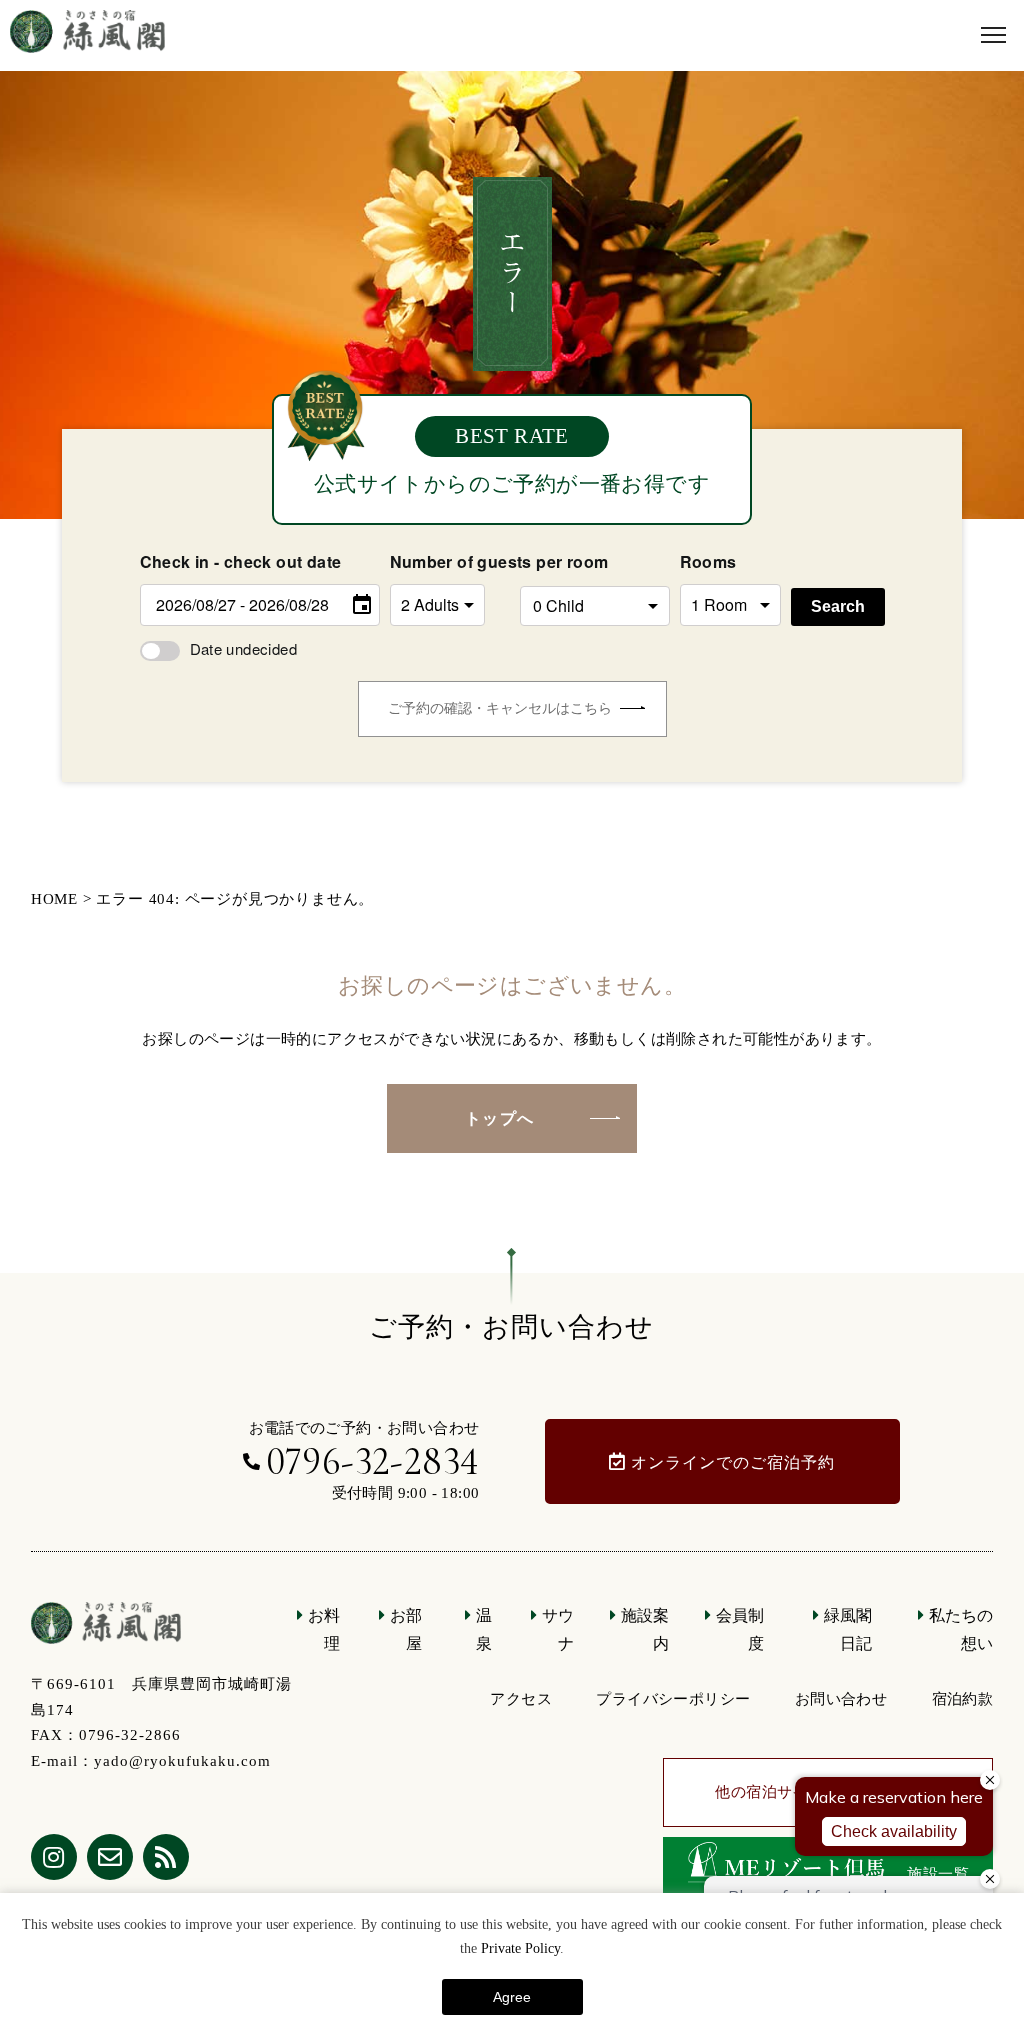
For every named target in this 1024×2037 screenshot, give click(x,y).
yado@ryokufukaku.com (182, 1761)
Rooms (708, 561)
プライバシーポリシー (673, 1699)
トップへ (500, 1118)
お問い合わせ (841, 1699)
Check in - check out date (241, 561)
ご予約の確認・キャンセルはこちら (500, 708)
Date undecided (244, 648)
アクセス (521, 1699)
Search (838, 606)
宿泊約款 (963, 1699)
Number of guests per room (450, 561)
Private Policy (520, 1948)
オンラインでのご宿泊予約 (733, 1462)
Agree (512, 1997)
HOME (54, 899)
